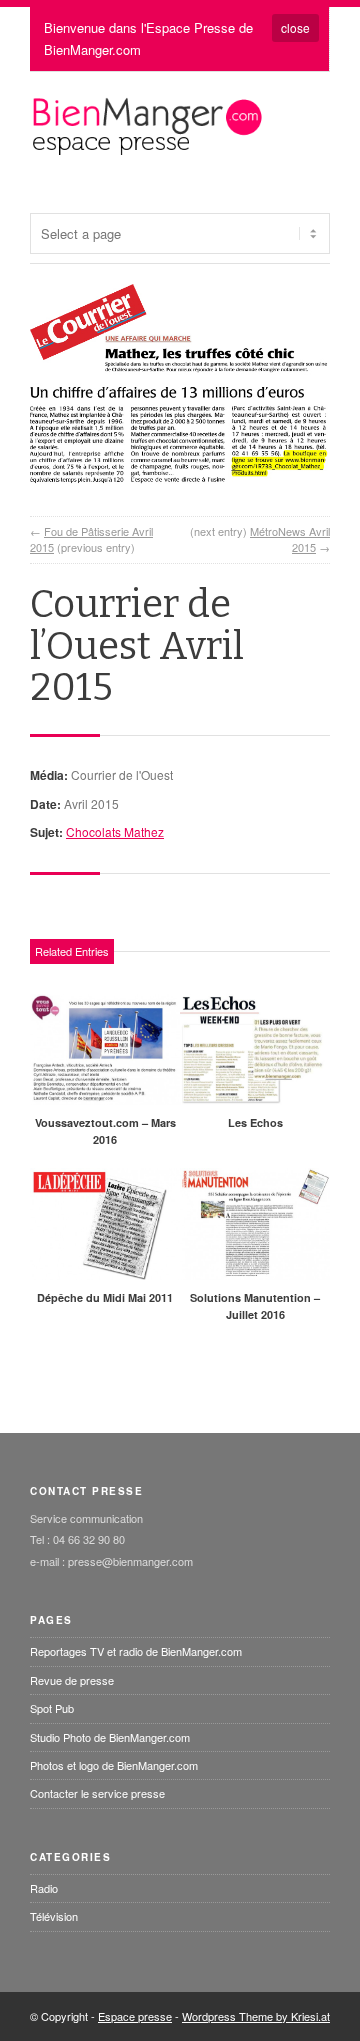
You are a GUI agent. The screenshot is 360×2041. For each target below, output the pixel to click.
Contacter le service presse (97, 1793)
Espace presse (135, 2016)
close (295, 27)
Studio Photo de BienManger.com (110, 1737)
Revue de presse (72, 1680)
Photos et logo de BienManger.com (114, 1765)
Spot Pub (52, 1708)
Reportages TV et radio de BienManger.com (136, 1651)
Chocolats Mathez (115, 831)
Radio (44, 1888)
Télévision (54, 1916)
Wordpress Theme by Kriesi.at (256, 2016)
